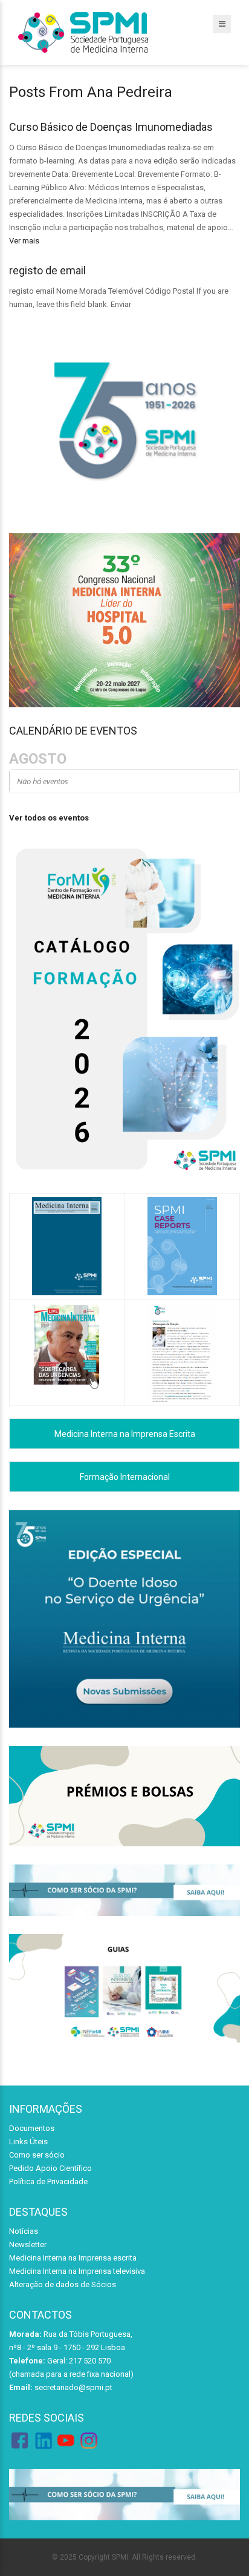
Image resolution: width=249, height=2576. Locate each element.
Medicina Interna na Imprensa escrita (73, 2258)
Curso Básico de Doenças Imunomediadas (111, 127)
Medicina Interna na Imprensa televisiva (77, 2271)
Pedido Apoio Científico (50, 2168)
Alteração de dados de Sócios (63, 2284)
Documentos (32, 2128)
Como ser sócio (37, 2155)
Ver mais (24, 241)
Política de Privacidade (48, 2181)
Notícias (24, 2231)
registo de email (47, 270)
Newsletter (28, 2244)
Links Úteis (28, 2142)
